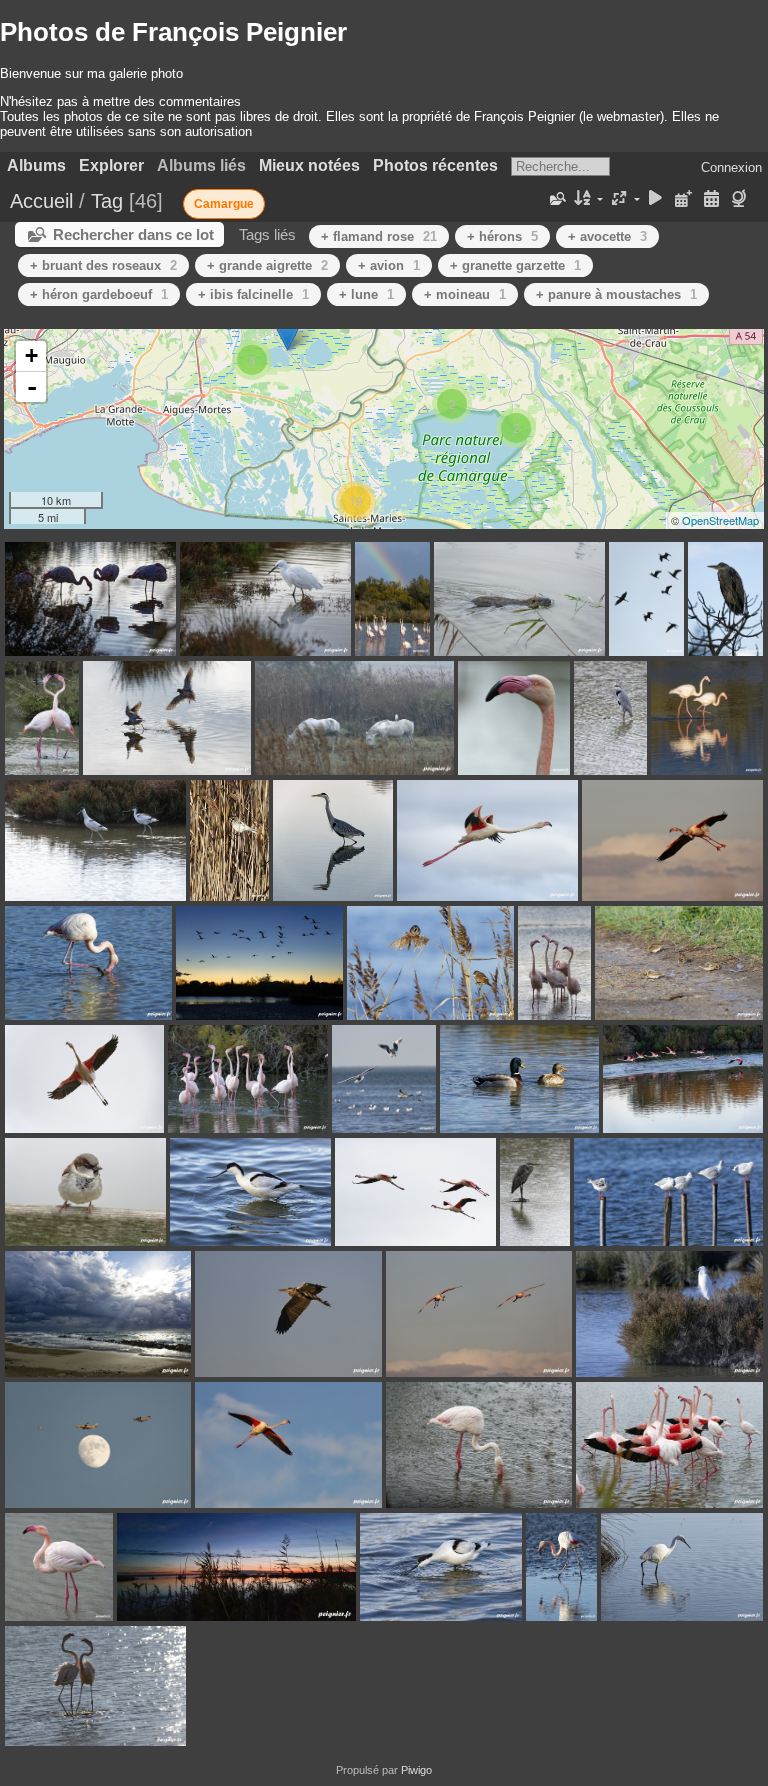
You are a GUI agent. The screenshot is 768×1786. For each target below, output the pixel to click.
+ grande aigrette (267, 265)
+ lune (366, 294)
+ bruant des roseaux (103, 265)
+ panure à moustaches (616, 294)
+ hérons (502, 236)
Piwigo (416, 1770)
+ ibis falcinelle (253, 294)
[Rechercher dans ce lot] (557, 199)
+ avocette (607, 236)
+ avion (389, 265)
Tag (107, 201)
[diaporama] (656, 199)
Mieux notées (309, 165)
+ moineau (465, 294)
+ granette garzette (515, 265)
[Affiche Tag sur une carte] (741, 199)
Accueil (41, 201)
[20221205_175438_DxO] (287, 330)
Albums (36, 165)
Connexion (731, 167)
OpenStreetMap (720, 520)
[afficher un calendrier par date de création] (711, 199)
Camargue (224, 204)
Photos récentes (435, 165)
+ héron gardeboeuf (99, 294)
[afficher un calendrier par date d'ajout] (684, 199)
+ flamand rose (379, 236)
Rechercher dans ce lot (133, 234)
